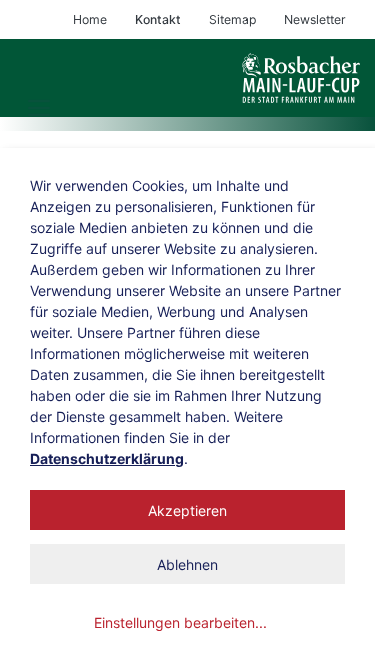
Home (90, 19)
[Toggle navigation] (38, 108)
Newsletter (315, 19)
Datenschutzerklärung (107, 458)
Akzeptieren (187, 510)
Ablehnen (187, 564)
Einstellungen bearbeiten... (180, 622)
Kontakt (158, 19)
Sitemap (232, 19)
